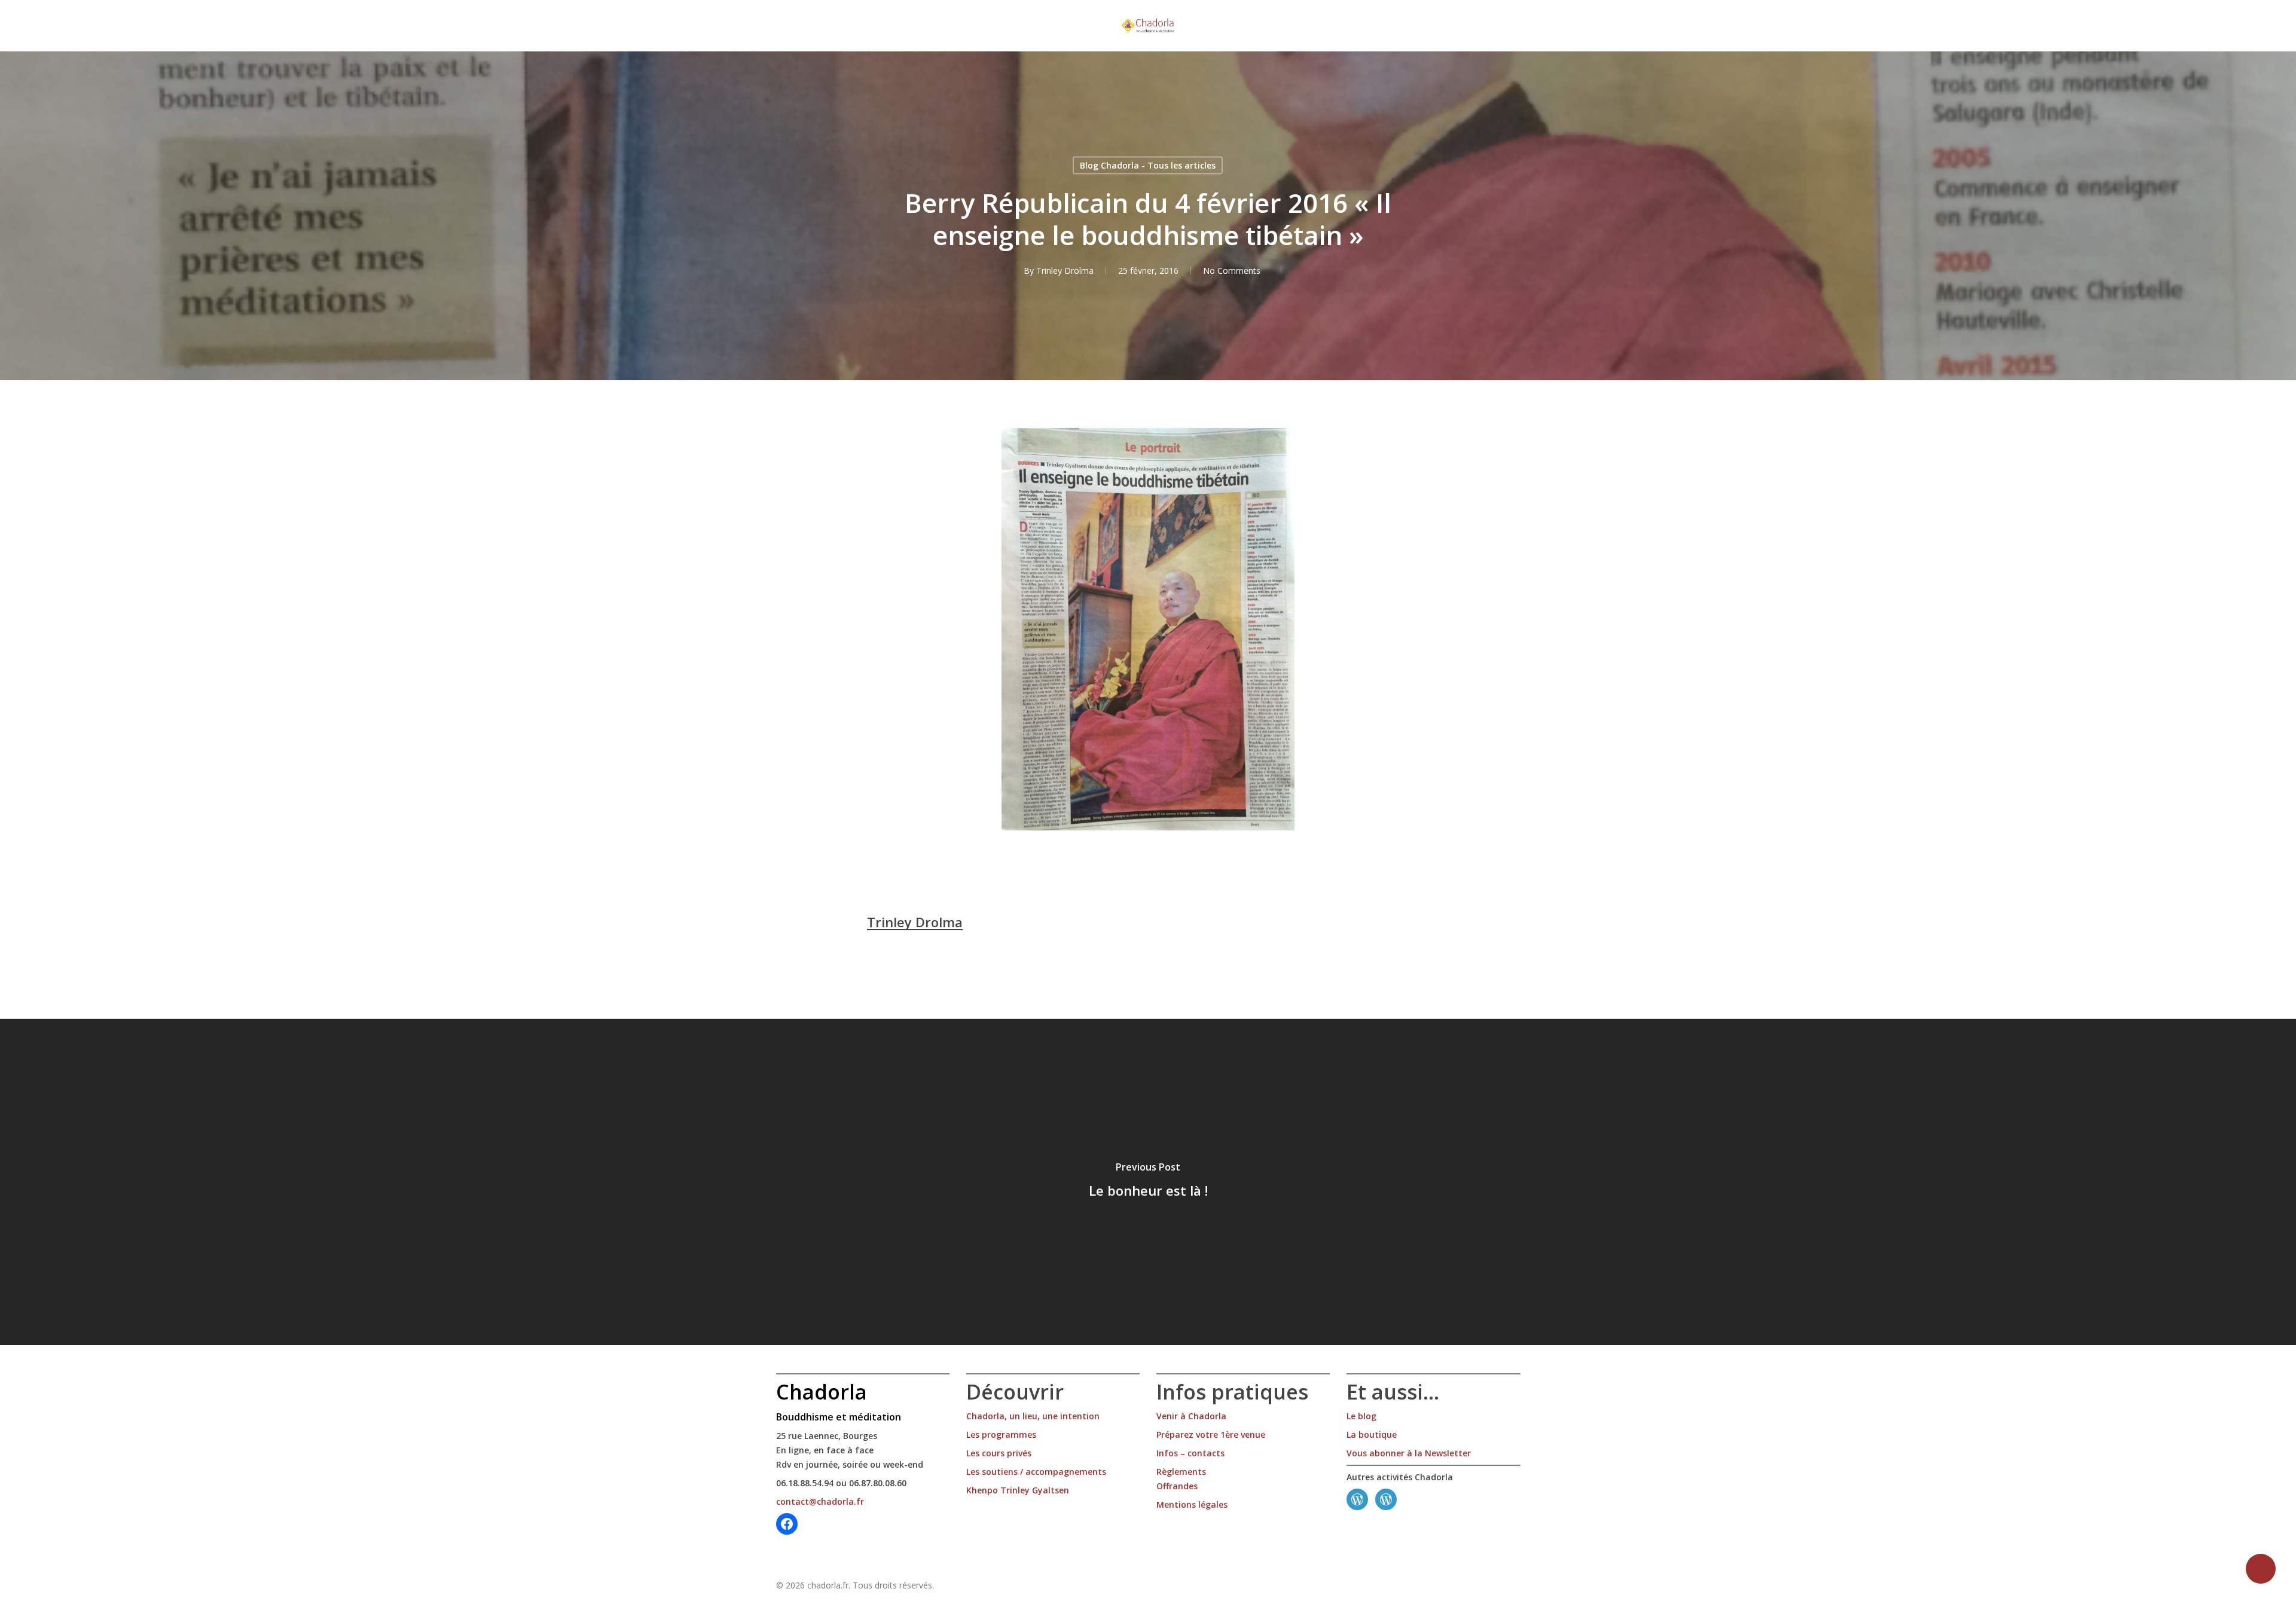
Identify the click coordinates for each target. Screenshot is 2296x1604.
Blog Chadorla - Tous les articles (1148, 165)
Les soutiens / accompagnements (1036, 1472)
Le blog (1361, 1416)
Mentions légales (1192, 1504)
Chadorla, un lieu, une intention (1033, 1416)
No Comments (1232, 271)
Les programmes (1001, 1435)
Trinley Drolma (1065, 271)
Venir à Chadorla (1191, 1416)
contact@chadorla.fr (820, 1501)
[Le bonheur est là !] (1148, 1182)
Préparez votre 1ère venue (1211, 1435)
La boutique (1372, 1435)
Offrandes (1177, 1486)
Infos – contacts (1190, 1453)
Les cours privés (999, 1453)
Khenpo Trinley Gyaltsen (1018, 1490)
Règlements (1181, 1472)
